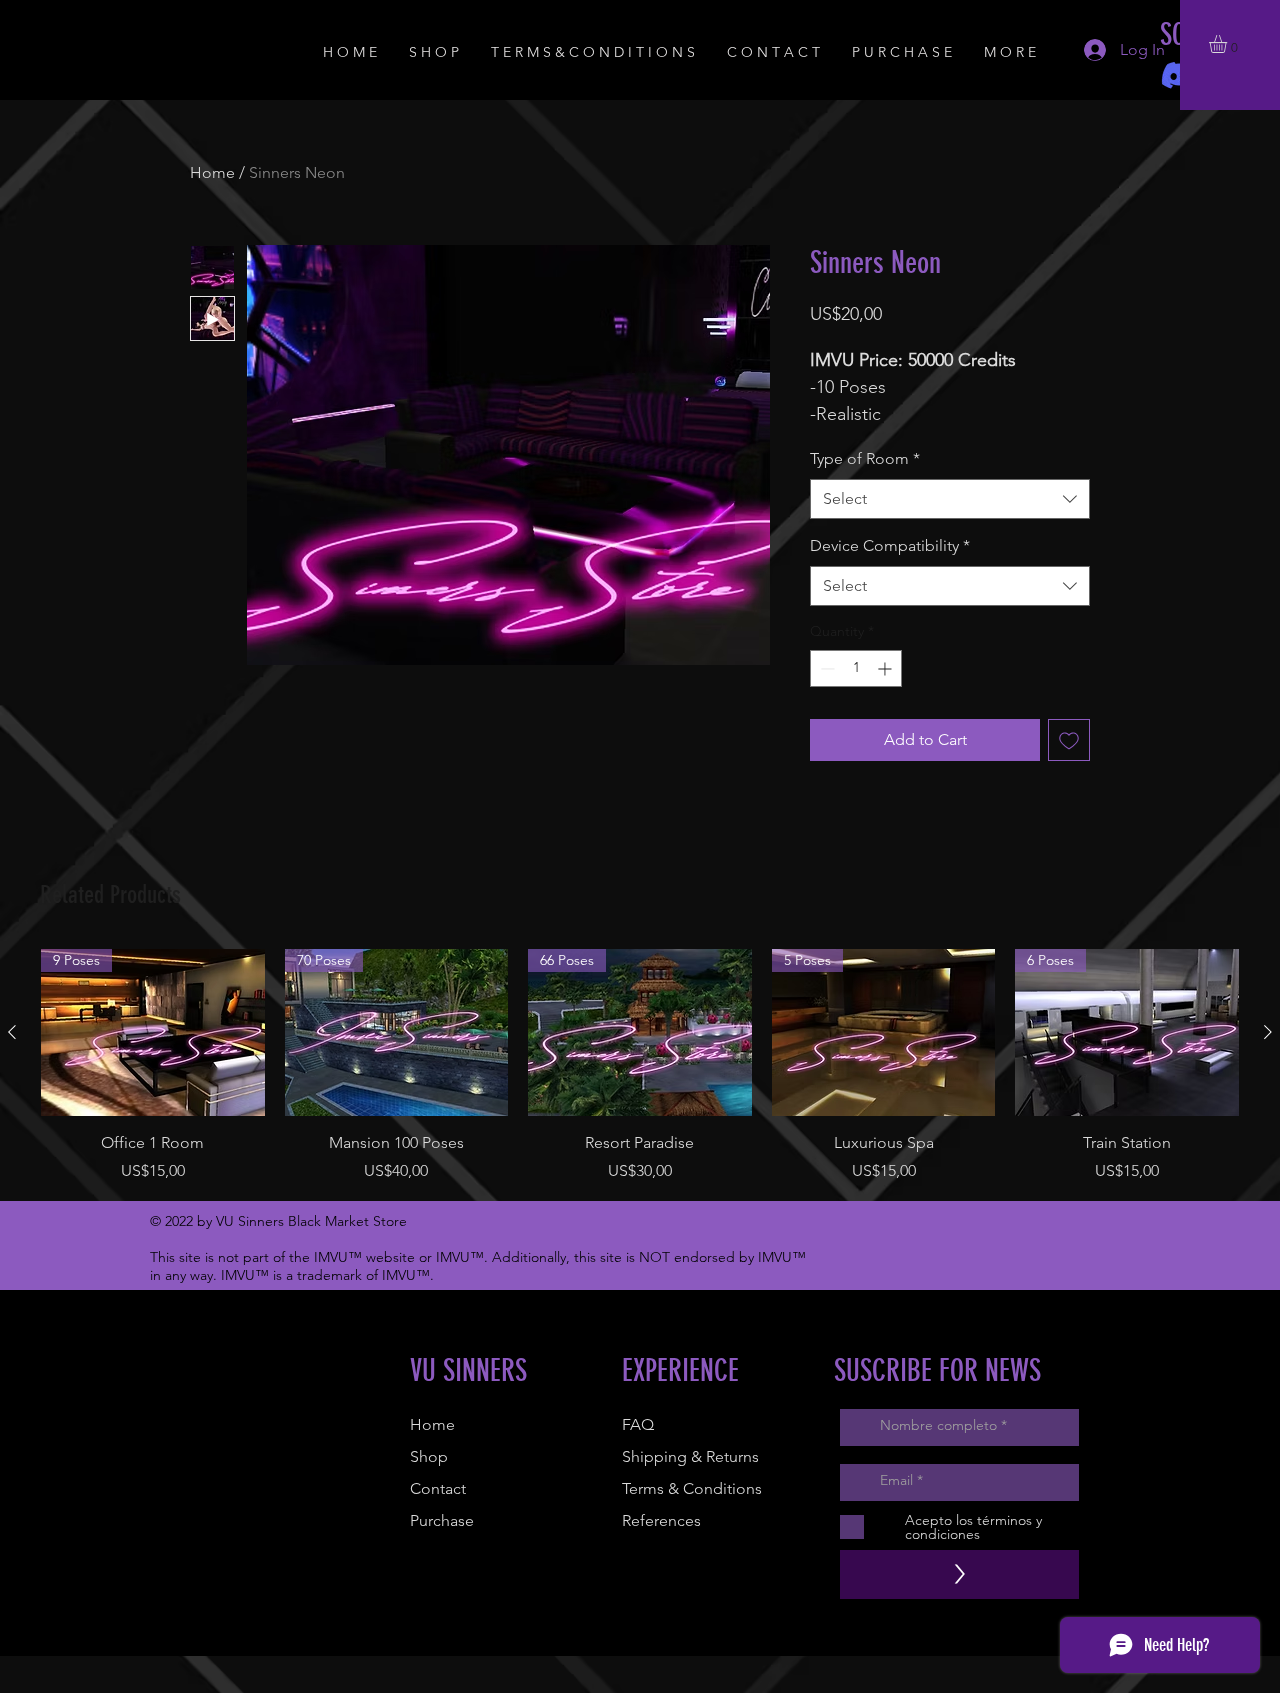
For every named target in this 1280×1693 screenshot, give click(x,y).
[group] (640, 1066)
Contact (438, 1488)
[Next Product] (1268, 1032)
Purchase (442, 1520)
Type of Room (865, 458)
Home (212, 172)
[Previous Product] (12, 1032)
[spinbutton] (856, 668)
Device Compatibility (890, 545)
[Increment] (886, 668)
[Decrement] (825, 668)
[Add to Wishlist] (1069, 740)
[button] (1228, 44)
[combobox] (950, 499)
